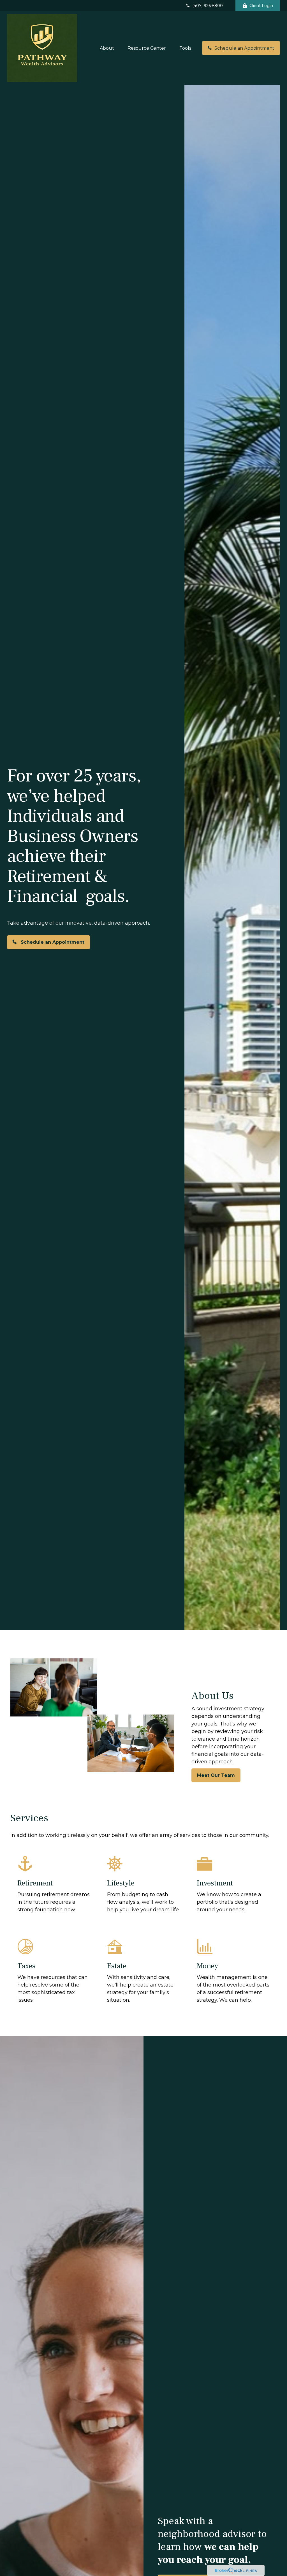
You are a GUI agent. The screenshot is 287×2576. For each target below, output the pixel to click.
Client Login (261, 6)
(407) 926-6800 (208, 6)
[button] (107, 48)
